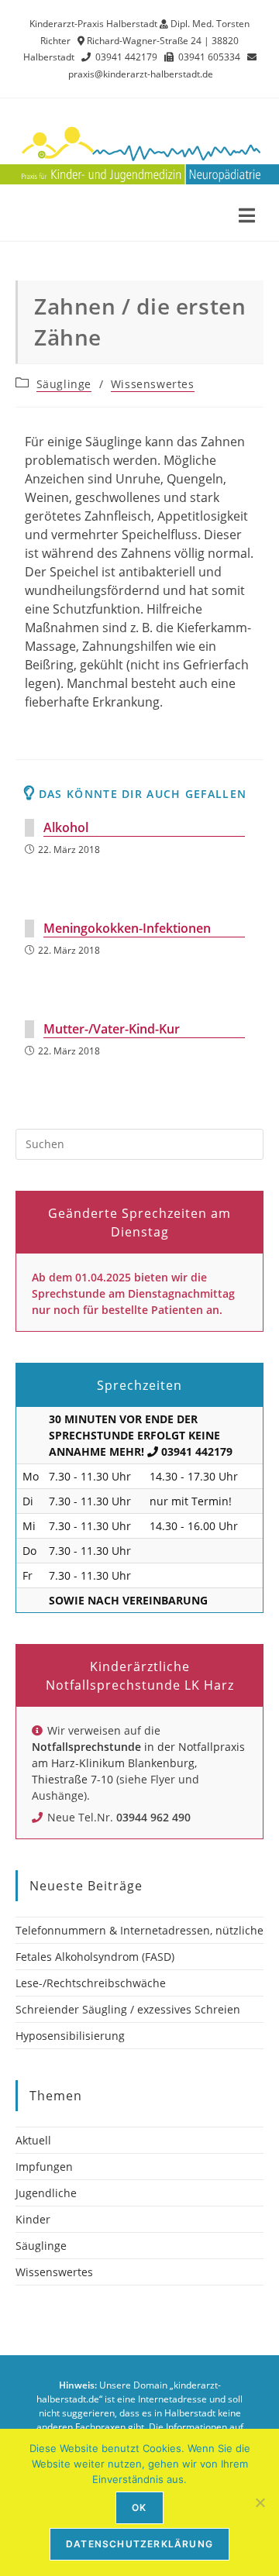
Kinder (33, 2219)
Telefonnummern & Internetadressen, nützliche (139, 1930)
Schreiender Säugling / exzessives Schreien (128, 2009)
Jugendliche (46, 2193)
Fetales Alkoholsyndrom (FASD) (95, 1957)
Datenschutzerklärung (139, 2544)
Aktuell (33, 2140)
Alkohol (66, 827)
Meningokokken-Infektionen (127, 928)
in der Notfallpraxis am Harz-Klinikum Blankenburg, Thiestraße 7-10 (138, 1763)
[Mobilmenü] (247, 218)
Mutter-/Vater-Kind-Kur (112, 1029)
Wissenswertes (153, 384)
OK (139, 2507)
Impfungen (44, 2167)
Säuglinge (64, 384)
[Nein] (260, 2502)
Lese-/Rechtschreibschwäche (91, 1983)
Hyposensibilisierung (70, 2036)
